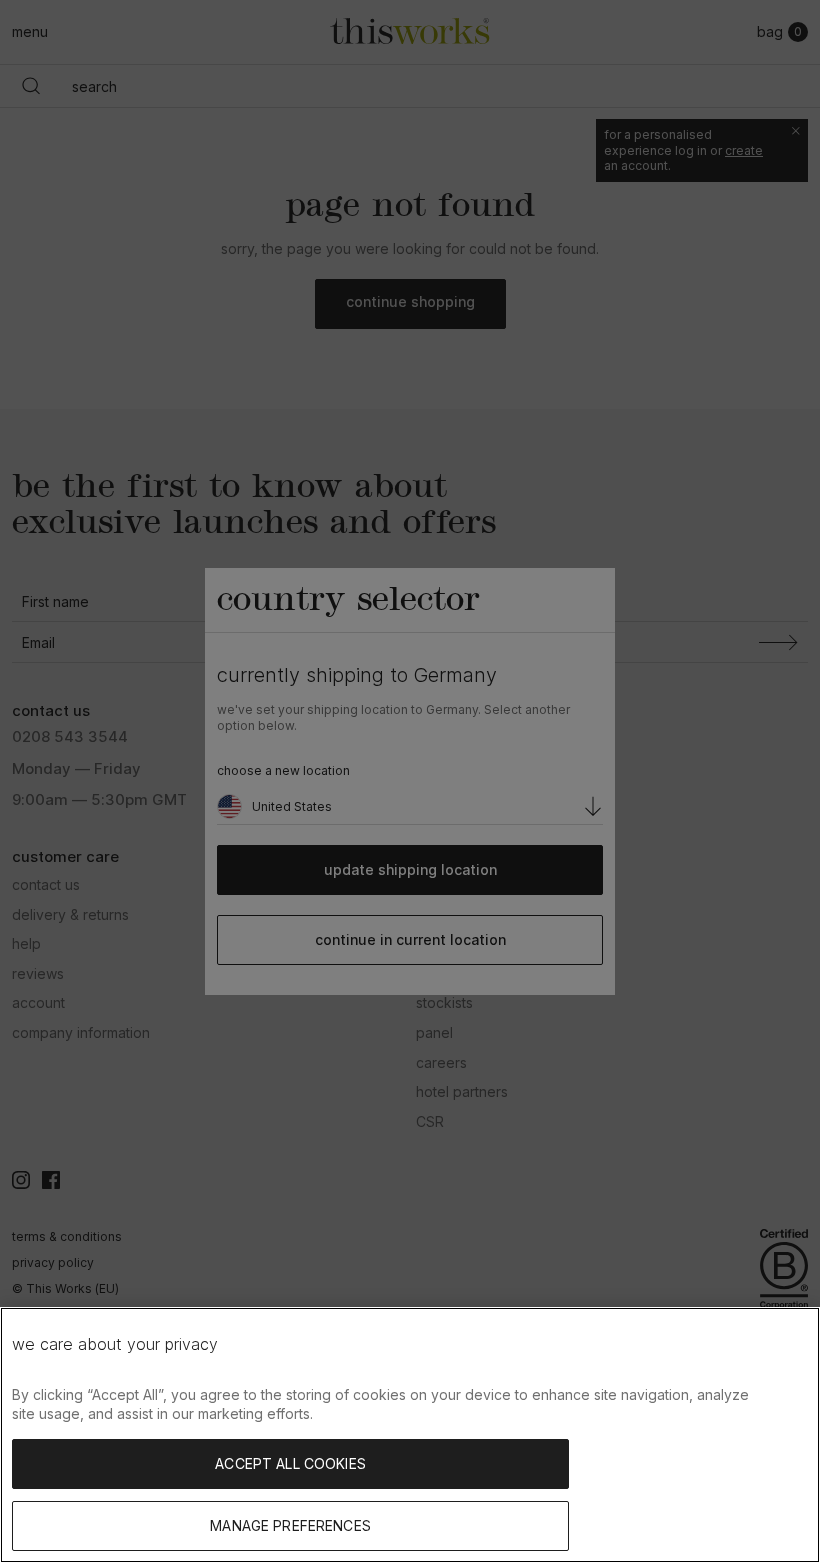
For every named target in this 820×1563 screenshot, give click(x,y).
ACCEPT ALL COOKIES (290, 1463)
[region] (410, 1435)
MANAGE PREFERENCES (290, 1525)
